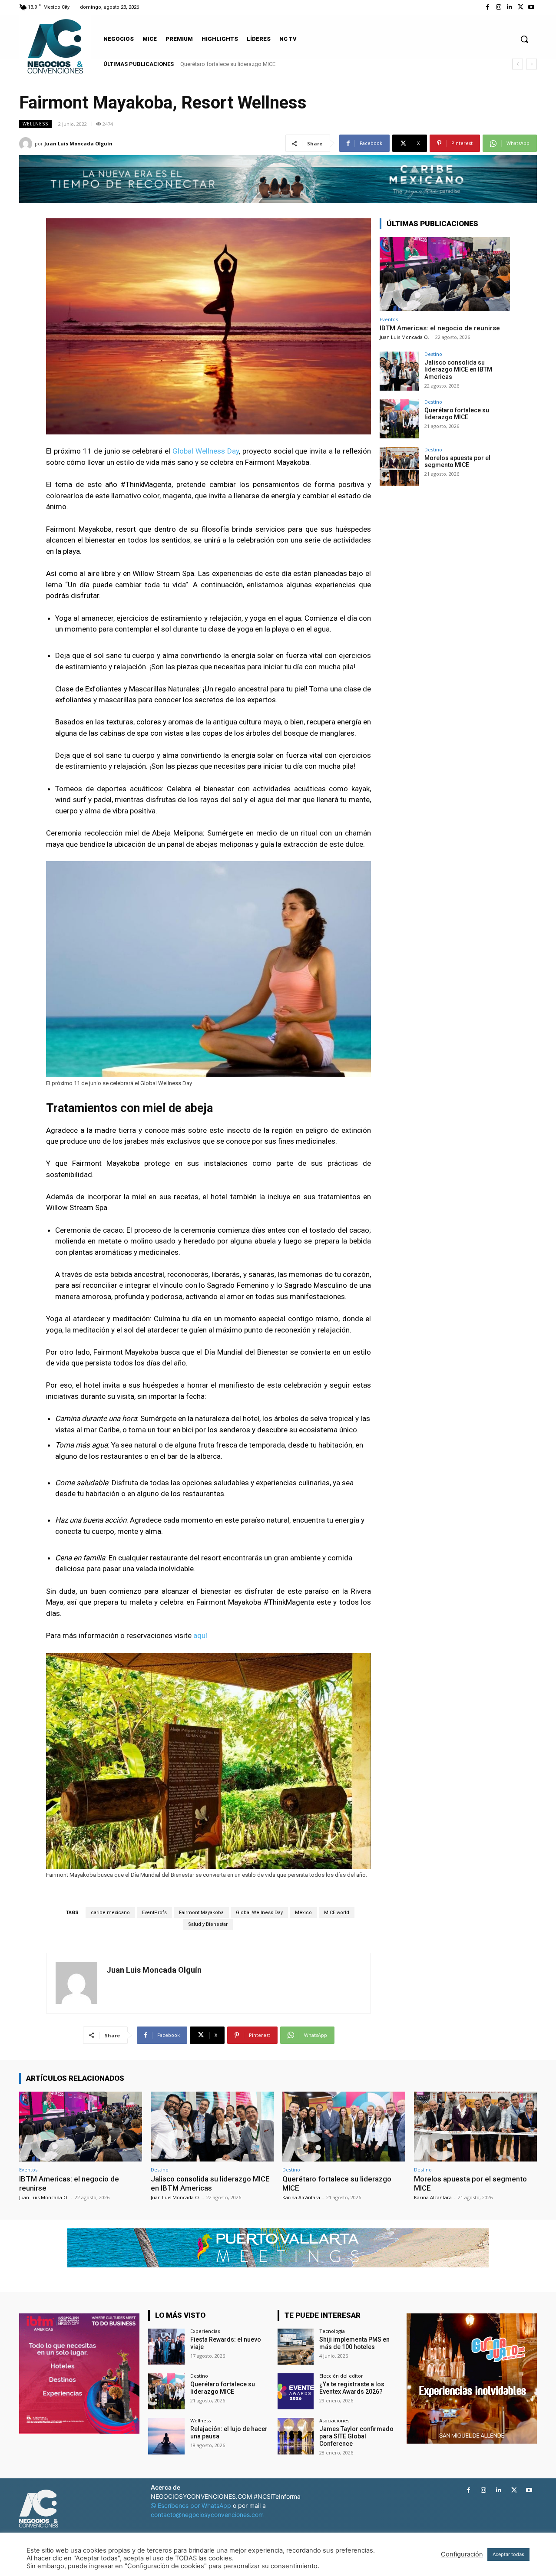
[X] (521, 7)
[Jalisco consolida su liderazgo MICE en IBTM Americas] (399, 371)
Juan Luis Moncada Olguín (78, 143)
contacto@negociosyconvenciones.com (207, 2515)
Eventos (389, 319)
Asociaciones (334, 2420)
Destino (433, 354)
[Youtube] (531, 7)
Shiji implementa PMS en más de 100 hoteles (354, 2343)
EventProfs (154, 1913)
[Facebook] (488, 7)
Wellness (35, 124)
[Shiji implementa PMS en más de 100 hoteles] (296, 2347)
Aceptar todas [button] (508, 2554)
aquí (201, 1635)
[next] (531, 64)
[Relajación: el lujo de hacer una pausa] (166, 2436)
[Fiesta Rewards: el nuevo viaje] (166, 2347)
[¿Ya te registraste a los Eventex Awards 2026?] (296, 2391)
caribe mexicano (110, 1913)
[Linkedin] (509, 7)
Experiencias (205, 2331)
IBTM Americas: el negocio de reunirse (440, 328)
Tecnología (332, 2331)
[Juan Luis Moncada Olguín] (27, 144)
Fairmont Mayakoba (201, 1913)
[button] (524, 39)
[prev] (518, 64)
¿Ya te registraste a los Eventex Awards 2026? (352, 2388)
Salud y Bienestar (208, 1924)
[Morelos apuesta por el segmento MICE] (399, 467)
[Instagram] (498, 7)
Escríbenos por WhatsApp (194, 2505)
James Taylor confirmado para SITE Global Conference (356, 2436)
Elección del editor (341, 2376)
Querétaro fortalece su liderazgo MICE (457, 414)
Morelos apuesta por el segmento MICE (230, 64)
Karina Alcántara (301, 2197)
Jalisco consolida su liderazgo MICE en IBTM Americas (458, 370)
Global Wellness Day (206, 451)
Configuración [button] (462, 2554)
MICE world (337, 1913)
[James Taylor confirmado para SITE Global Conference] (296, 2436)
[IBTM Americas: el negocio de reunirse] (445, 274)
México (303, 1913)
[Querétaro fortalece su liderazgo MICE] (399, 419)
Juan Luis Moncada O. (404, 337)
